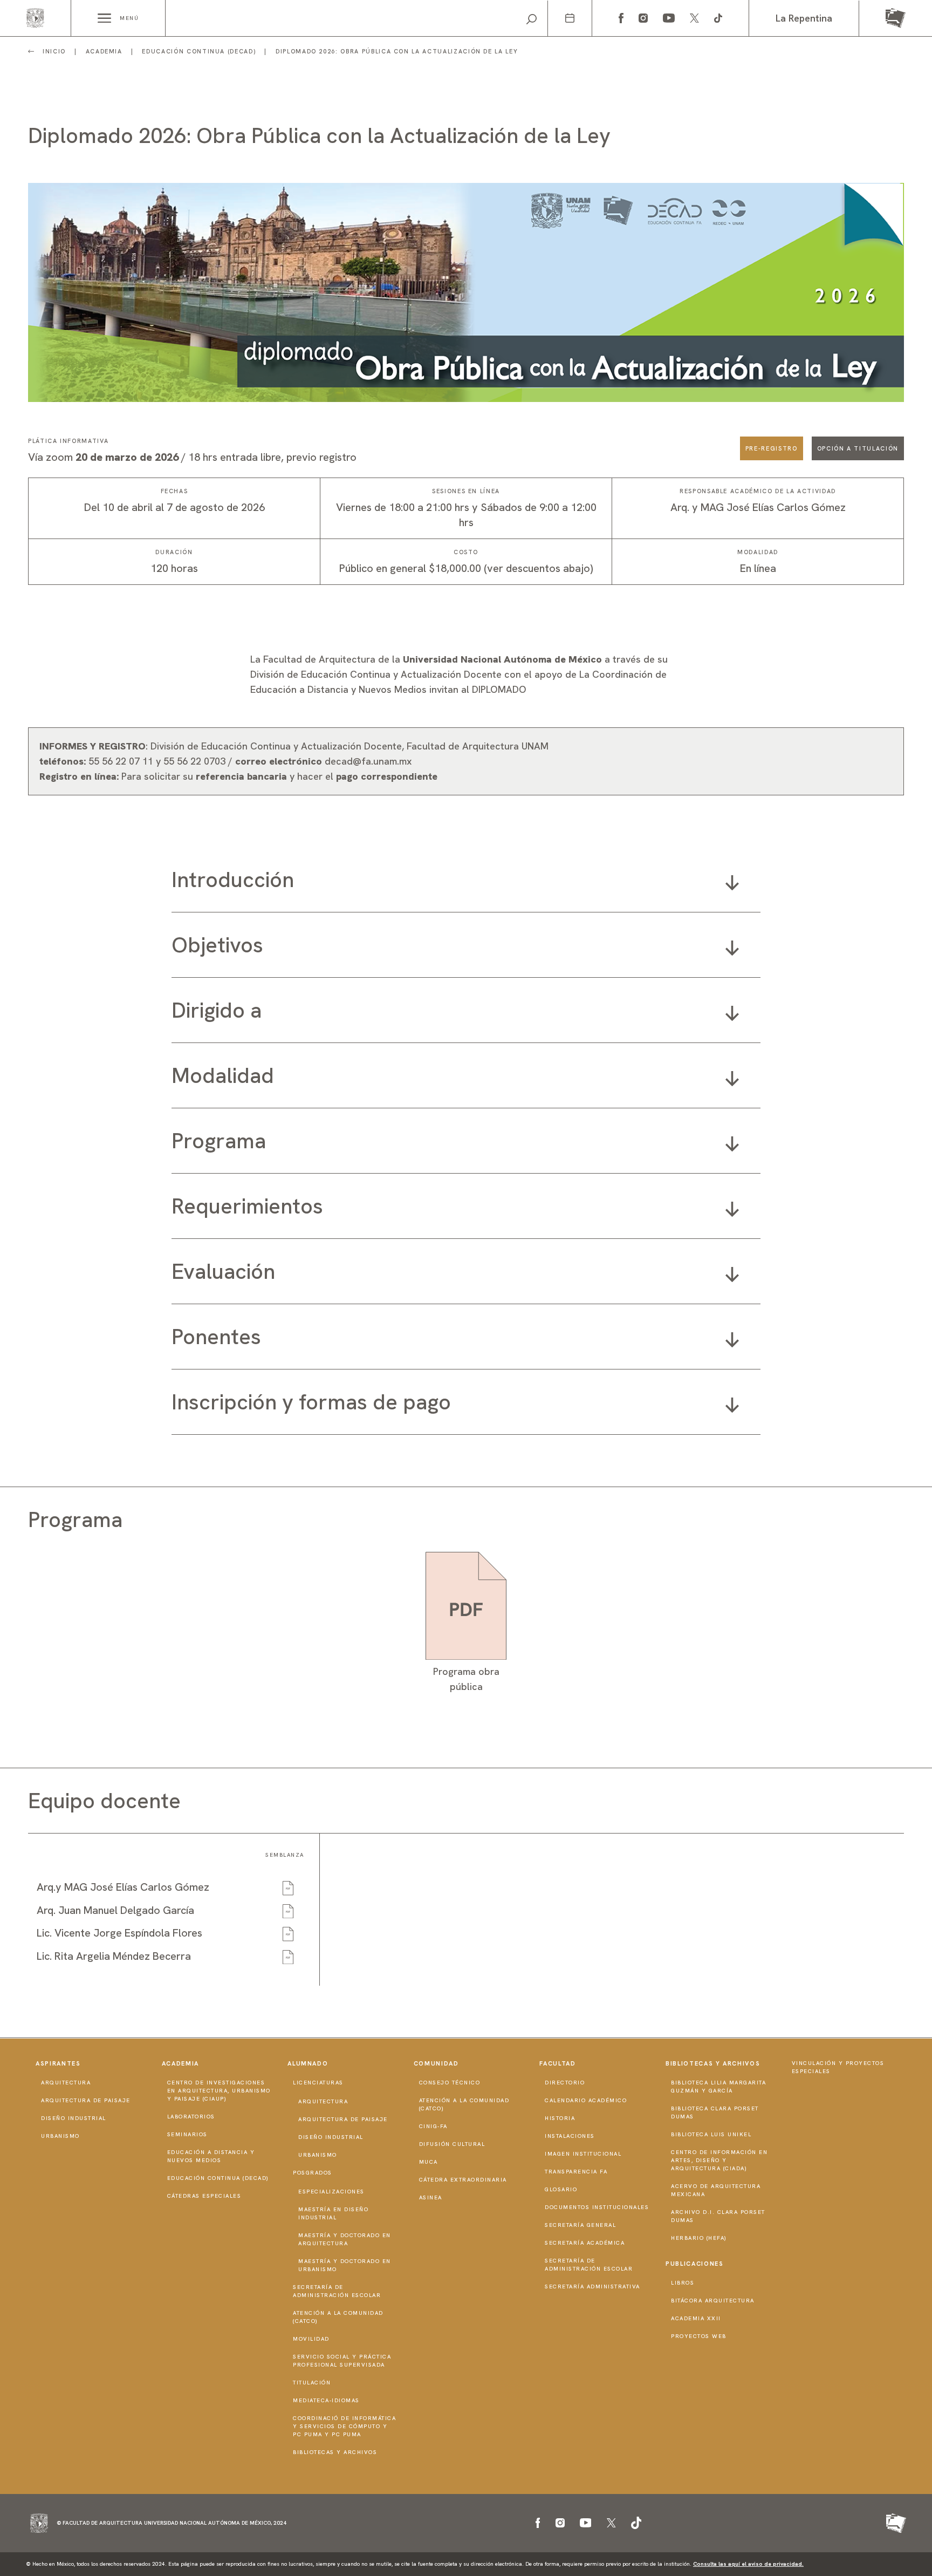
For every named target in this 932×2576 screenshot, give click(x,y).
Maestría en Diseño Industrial (333, 2213)
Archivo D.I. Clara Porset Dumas (718, 2216)
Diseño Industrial (74, 2118)
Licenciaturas (318, 2083)
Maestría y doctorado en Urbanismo (345, 2265)
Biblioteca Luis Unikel (711, 2134)
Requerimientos (247, 1206)
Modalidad (223, 1075)
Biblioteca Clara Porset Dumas (715, 2112)
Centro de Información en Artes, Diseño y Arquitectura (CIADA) (719, 2160)
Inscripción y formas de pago (311, 1402)
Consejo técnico (450, 2083)
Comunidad (436, 2063)
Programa (219, 1141)
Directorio (565, 2083)
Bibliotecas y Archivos (335, 2452)
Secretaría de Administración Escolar (337, 2291)
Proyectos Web (699, 2336)
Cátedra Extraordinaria (463, 2180)
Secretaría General (580, 2225)
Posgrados (313, 2173)
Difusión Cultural (452, 2144)
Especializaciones (331, 2192)
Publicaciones (694, 2264)
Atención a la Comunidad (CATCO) (338, 2317)
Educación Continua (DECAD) (218, 2178)
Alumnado (308, 2063)
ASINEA (431, 2197)
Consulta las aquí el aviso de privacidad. (748, 2564)
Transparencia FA (576, 2172)
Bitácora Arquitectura (713, 2301)
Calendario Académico (586, 2100)
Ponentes (216, 1337)
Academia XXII (696, 2318)
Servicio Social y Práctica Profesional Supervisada (342, 2361)
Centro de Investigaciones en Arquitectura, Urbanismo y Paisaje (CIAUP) (219, 2091)
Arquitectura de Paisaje (86, 2100)
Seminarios (187, 2134)
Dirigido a (217, 1010)
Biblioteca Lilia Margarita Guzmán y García (718, 2087)
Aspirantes (58, 2063)
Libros (683, 2283)
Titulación (312, 2383)
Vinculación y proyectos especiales (838, 2067)
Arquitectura (66, 2083)
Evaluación (223, 1271)
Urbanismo (60, 2136)
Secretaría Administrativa (592, 2287)
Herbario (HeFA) (699, 2238)
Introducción (233, 880)
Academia (180, 2063)
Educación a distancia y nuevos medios (211, 2156)
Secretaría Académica (585, 2243)
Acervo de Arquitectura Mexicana (716, 2190)
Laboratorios (191, 2117)
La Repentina (804, 18)
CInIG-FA (433, 2126)
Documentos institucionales (597, 2207)
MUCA (429, 2162)
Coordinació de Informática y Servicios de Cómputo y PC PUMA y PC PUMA (344, 2426)
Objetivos (217, 945)
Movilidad (311, 2339)
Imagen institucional (583, 2154)
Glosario (561, 2189)
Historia (560, 2118)
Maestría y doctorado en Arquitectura (345, 2239)
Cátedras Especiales (204, 2196)
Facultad (557, 2063)
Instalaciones (570, 2136)
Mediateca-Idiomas (326, 2400)
